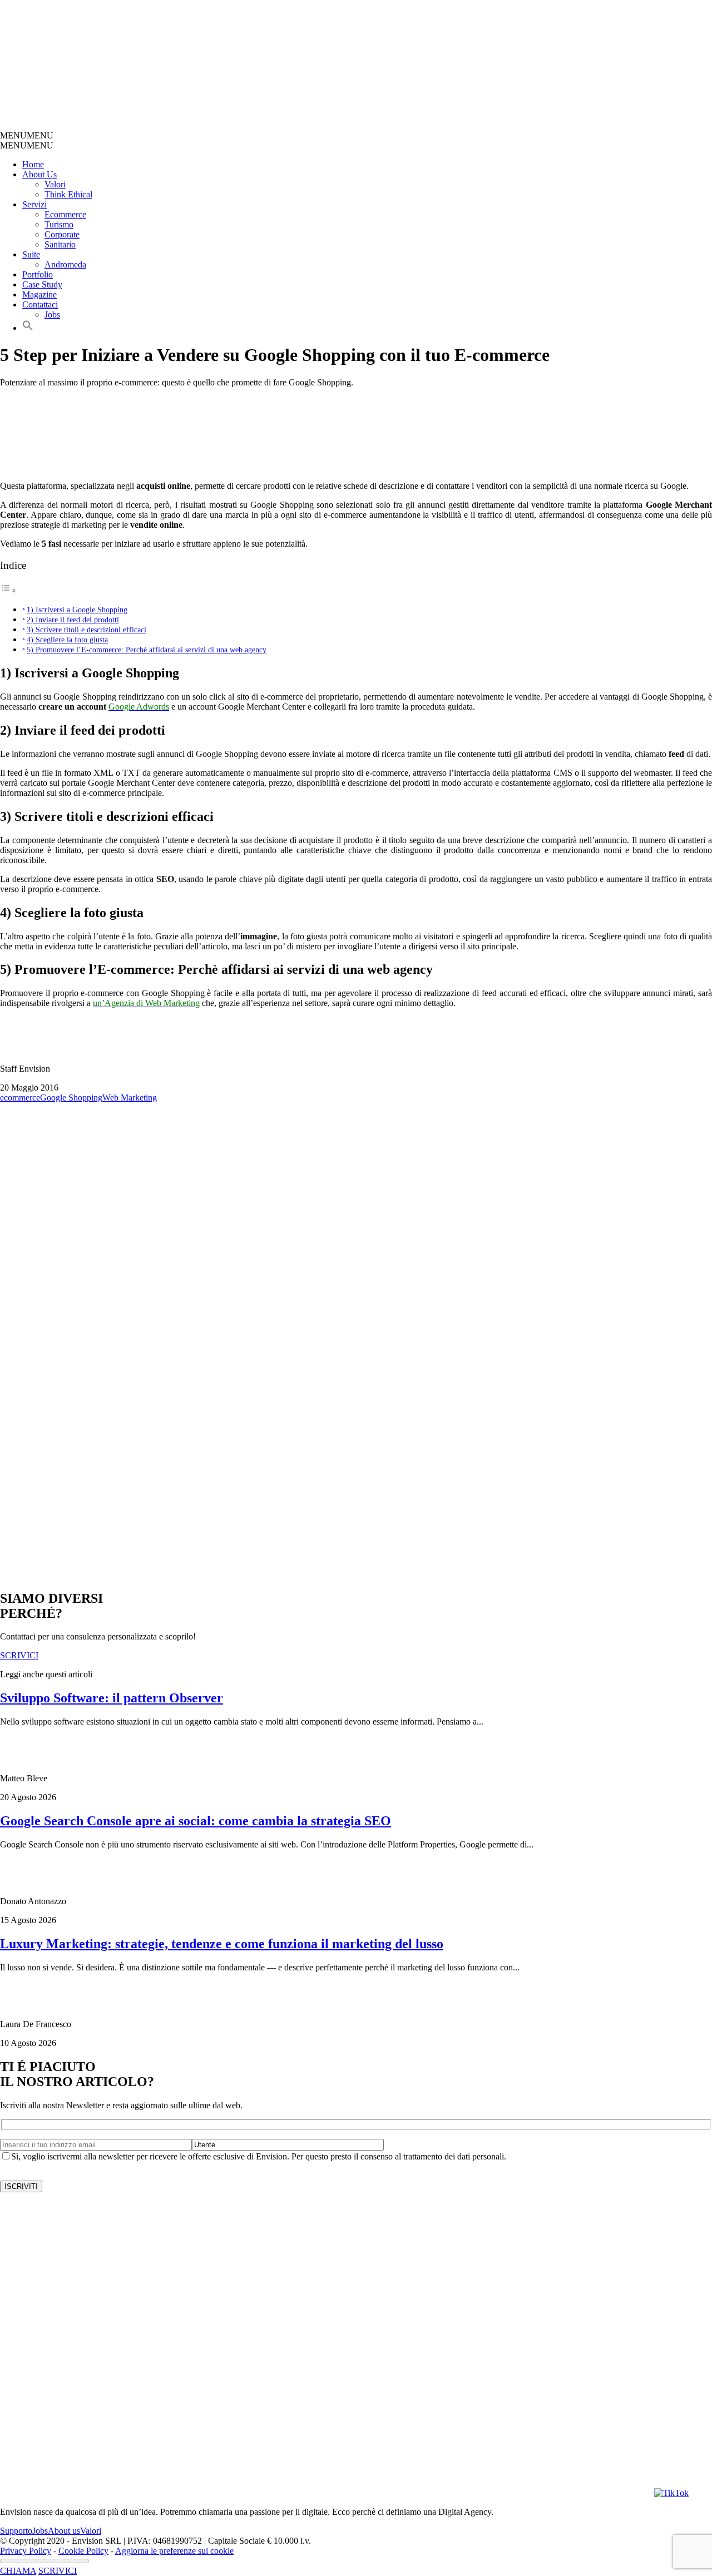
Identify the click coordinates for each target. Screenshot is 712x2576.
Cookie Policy (83, 2551)
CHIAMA (18, 2571)
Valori (55, 184)
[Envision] (264, 125)
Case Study (42, 284)
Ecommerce (65, 214)
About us (64, 2531)
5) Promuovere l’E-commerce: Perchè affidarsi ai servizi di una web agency (147, 650)
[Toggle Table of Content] (8, 590)
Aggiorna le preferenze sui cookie (174, 2551)
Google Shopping (71, 1098)
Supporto (16, 2531)
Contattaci (40, 304)
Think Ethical (68, 194)
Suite (31, 254)
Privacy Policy (26, 2551)
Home (33, 164)
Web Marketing (130, 1098)
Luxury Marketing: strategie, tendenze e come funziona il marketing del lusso (222, 1944)
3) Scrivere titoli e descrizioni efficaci (86, 630)
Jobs (52, 314)
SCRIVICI (58, 2571)
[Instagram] (347, 2493)
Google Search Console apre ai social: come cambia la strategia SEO (196, 1821)
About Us (39, 174)
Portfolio (38, 274)
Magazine (39, 294)
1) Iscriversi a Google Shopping (77, 610)
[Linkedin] (592, 2493)
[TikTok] (671, 2493)
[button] (27, 135)
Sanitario (60, 244)
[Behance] (142, 2493)
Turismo (59, 224)
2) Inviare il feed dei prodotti (73, 620)
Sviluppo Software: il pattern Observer (112, 1698)
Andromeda (65, 264)
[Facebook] (469, 2493)
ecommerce (20, 1098)
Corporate (62, 234)
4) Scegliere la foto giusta (67, 640)
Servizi (34, 204)
